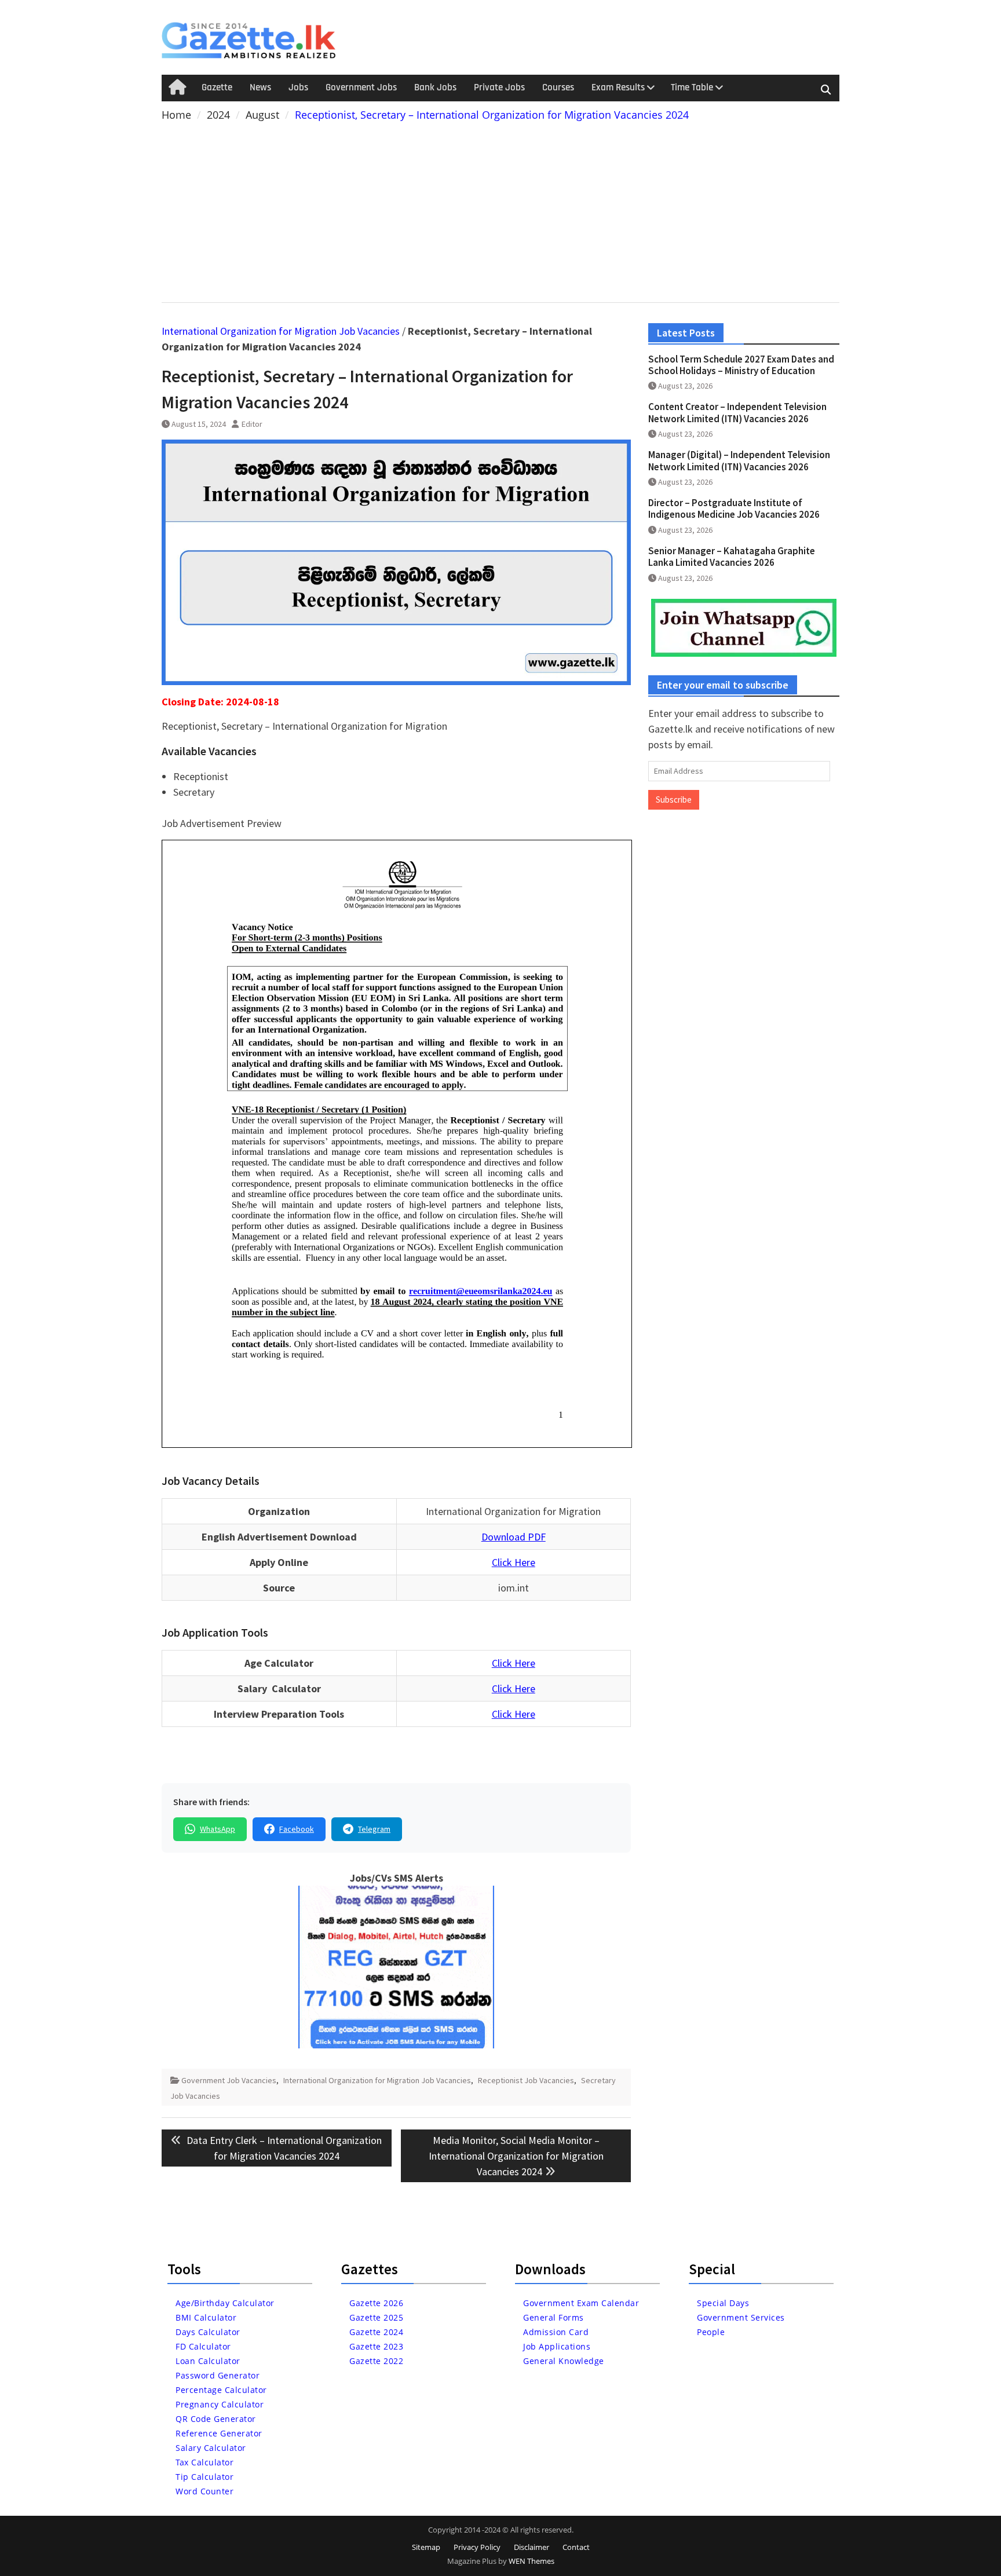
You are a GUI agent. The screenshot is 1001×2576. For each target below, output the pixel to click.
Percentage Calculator (221, 2390)
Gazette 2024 (376, 2332)
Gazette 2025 (376, 2317)
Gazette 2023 (376, 2346)
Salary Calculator (211, 2448)
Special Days (723, 2303)
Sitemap (426, 2547)
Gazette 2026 (376, 2303)
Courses (558, 87)
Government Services (741, 2317)
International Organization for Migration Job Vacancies (281, 331)
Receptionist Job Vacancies (526, 2080)
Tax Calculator (204, 2462)
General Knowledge (564, 2361)
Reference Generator (219, 2433)
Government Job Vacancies (229, 2080)
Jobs (298, 87)
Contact (576, 2547)
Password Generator (218, 2375)
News (260, 87)
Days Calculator (208, 2332)
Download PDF (514, 1537)
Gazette (217, 87)
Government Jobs (361, 87)
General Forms (554, 2317)
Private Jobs (499, 87)
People (711, 2332)
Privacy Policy (477, 2547)
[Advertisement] (500, 210)
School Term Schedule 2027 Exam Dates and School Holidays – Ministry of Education (741, 365)
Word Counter (204, 2491)
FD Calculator (203, 2346)
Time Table (692, 87)
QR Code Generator (216, 2419)
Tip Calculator (204, 2477)
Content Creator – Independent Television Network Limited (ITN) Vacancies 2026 (737, 412)
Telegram (374, 1829)
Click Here (514, 1562)
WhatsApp (218, 1829)
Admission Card (556, 2332)
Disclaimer (531, 2547)
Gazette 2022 (376, 2361)
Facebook (297, 1829)
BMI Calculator (206, 2317)
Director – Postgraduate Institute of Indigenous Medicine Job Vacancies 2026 (734, 508)
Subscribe (674, 799)
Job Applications (557, 2346)
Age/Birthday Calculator (225, 2303)
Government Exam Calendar (581, 2303)
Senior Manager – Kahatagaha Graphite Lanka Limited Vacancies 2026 (732, 557)
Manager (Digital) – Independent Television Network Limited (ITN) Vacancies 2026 (739, 460)
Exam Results (618, 87)
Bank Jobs (435, 87)
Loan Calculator (208, 2361)
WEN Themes (531, 2561)
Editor (252, 424)
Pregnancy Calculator (220, 2404)
